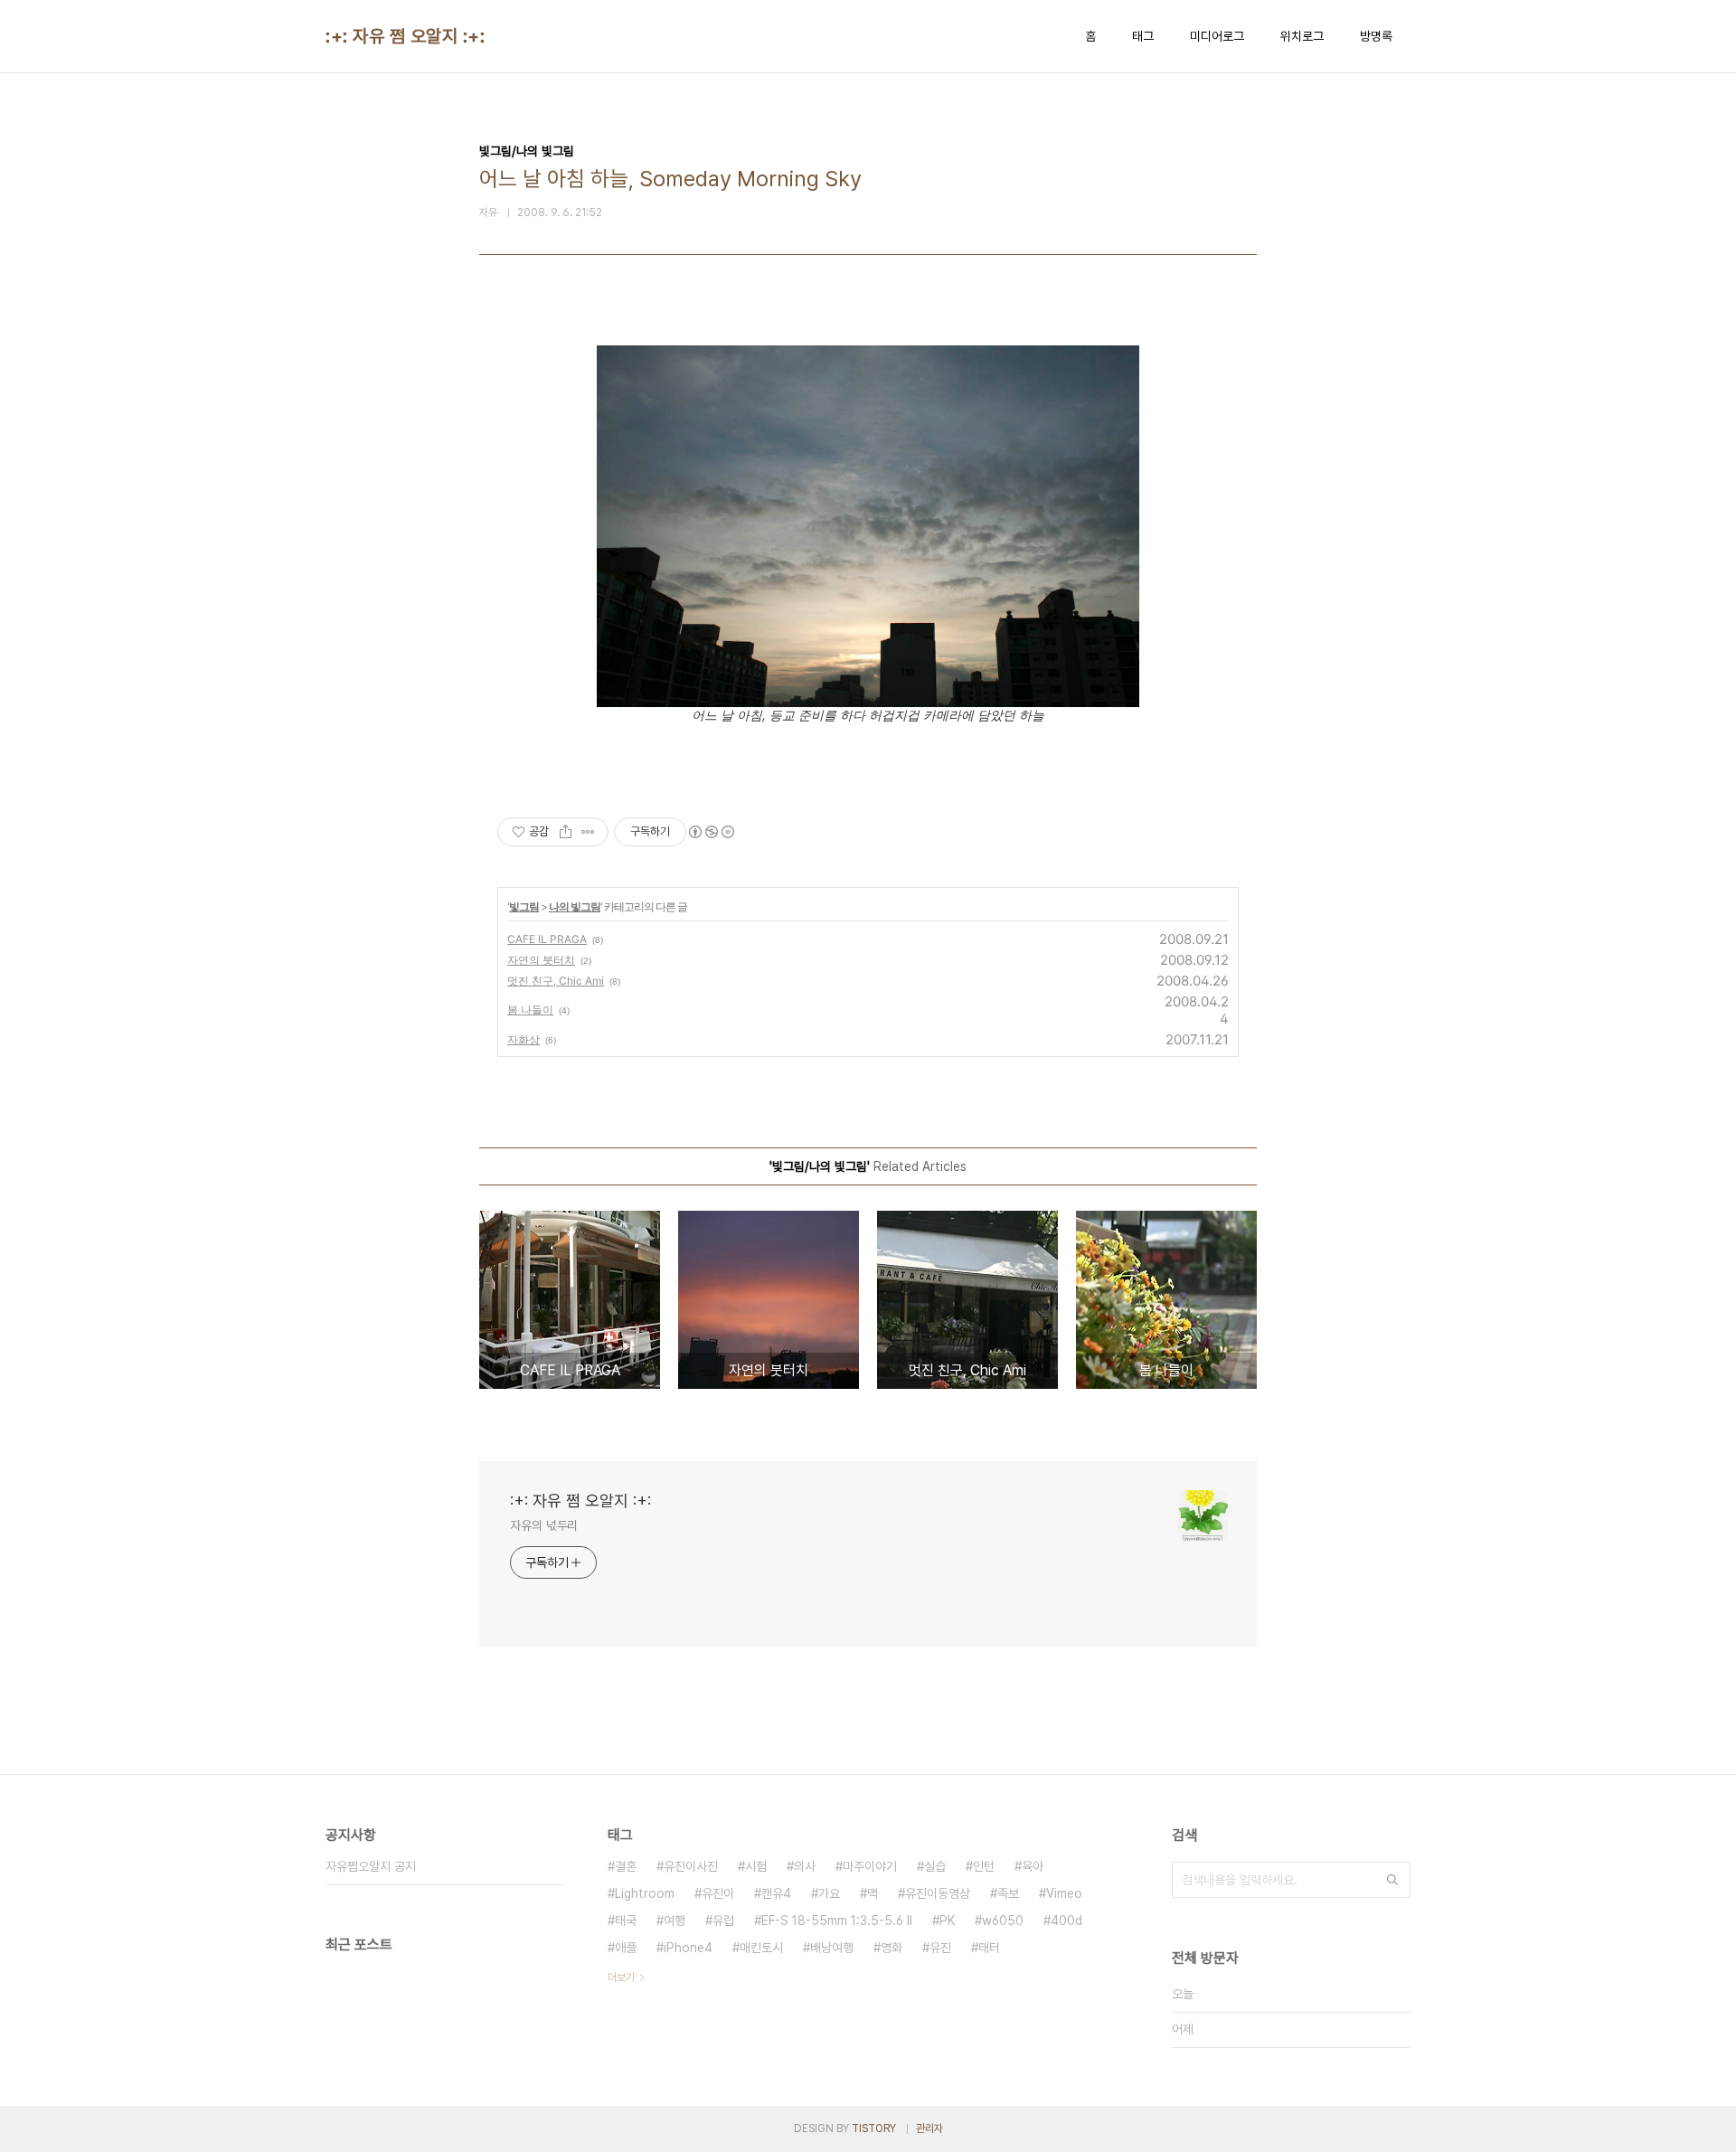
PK (947, 1921)
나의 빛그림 (575, 906)
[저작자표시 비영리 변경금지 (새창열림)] (711, 832)
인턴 (984, 1866)
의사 (805, 1866)
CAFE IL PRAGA (547, 939)
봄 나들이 (530, 1010)
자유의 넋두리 (544, 1525)
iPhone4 (688, 1948)
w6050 (1003, 1921)
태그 (1143, 36)
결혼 (626, 1866)
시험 (756, 1866)
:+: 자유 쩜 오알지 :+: (405, 36)
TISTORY (874, 2128)
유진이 (718, 1893)
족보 (1008, 1893)
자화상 (524, 1039)
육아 (1033, 1866)
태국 (626, 1921)
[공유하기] (566, 832)
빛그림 (524, 906)
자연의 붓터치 (541, 960)
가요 (829, 1893)
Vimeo (1064, 1893)
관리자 (929, 2128)
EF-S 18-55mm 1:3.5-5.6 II (837, 1921)
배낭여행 (832, 1948)
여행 (675, 1921)
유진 (940, 1948)
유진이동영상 (938, 1893)
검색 (1392, 1880)
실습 (935, 1866)
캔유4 (776, 1893)
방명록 (1376, 36)
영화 (892, 1948)
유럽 (723, 1921)
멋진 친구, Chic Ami (556, 981)
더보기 (621, 1977)
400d (1066, 1921)
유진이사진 (691, 1866)
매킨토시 (761, 1948)
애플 (626, 1948)
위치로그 (1302, 36)
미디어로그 (1217, 36)
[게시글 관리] (588, 832)
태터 (989, 1948)
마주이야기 (870, 1866)
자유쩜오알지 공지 (371, 1866)
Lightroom (645, 1893)
